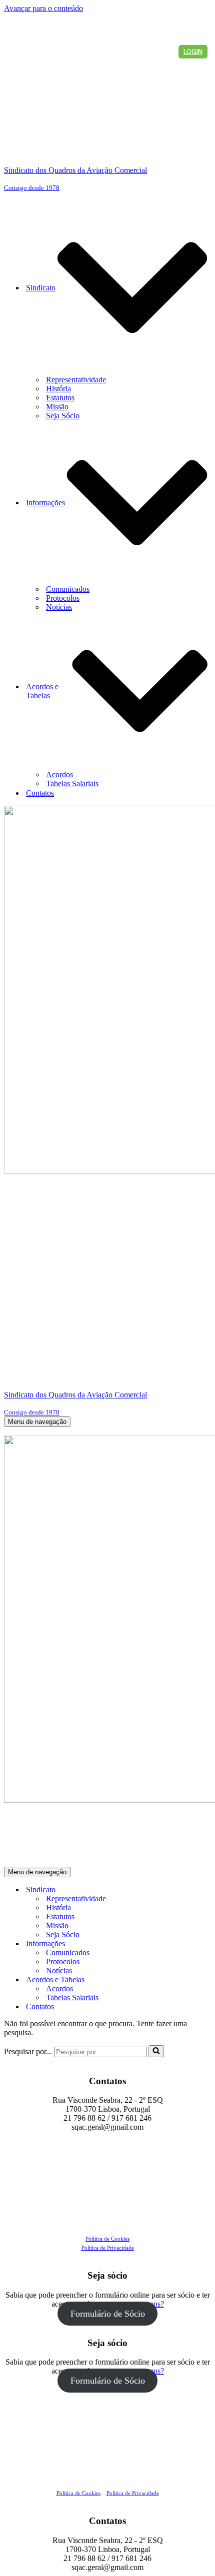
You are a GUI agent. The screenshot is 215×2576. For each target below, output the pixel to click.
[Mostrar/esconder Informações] (179, 1943)
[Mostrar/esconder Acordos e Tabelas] (179, 1979)
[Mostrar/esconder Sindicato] (179, 1890)
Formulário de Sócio (108, 2314)
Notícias (59, 607)
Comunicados (68, 589)
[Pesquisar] (156, 2051)
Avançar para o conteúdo (43, 8)
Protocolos (63, 598)
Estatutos (60, 398)
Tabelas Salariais (72, 783)
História (58, 389)
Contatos (40, 793)
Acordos (59, 774)
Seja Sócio (63, 416)
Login (193, 52)
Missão (57, 407)
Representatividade (76, 380)
